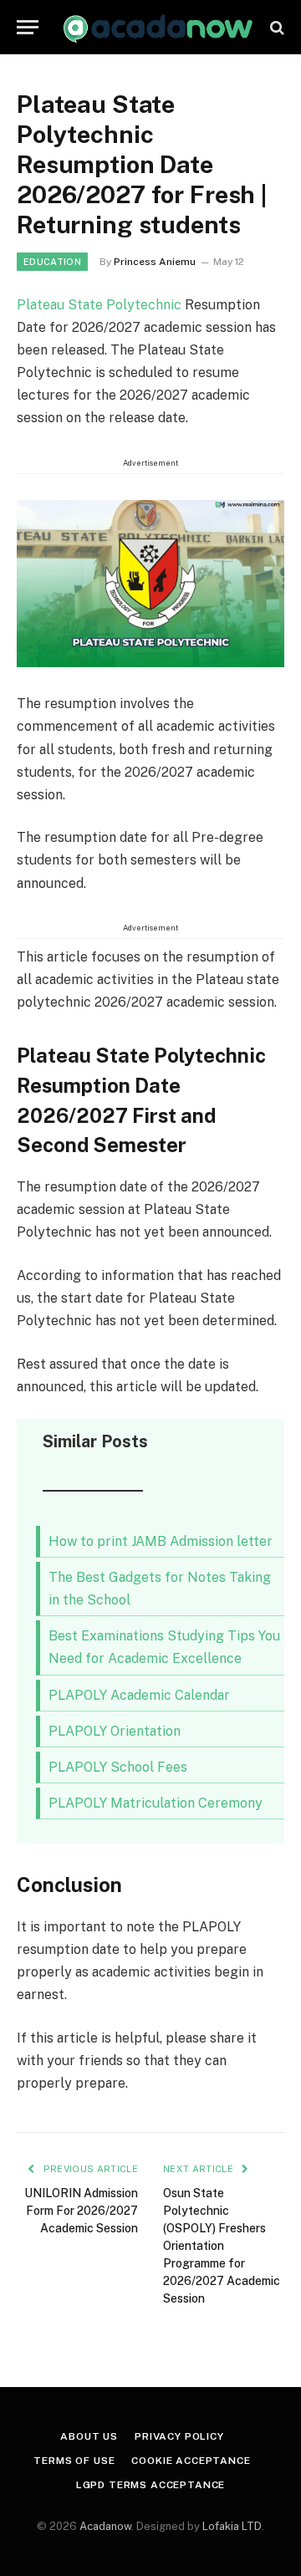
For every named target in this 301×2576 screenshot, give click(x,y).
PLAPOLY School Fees (118, 1767)
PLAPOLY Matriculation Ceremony (156, 1803)
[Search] (275, 27)
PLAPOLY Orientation (115, 1731)
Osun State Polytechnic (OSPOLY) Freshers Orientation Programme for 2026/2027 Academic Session (222, 2246)
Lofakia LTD (232, 2526)
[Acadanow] (159, 27)
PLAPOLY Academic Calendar (139, 1695)
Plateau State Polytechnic (99, 305)
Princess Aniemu (155, 262)
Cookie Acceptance (191, 2461)
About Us (89, 2436)
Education (52, 262)
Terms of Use (74, 2461)
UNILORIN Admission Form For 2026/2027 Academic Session (81, 2211)
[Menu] (28, 27)
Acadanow (105, 2526)
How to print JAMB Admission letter (161, 1541)
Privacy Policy (179, 2436)
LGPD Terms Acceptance (151, 2485)
